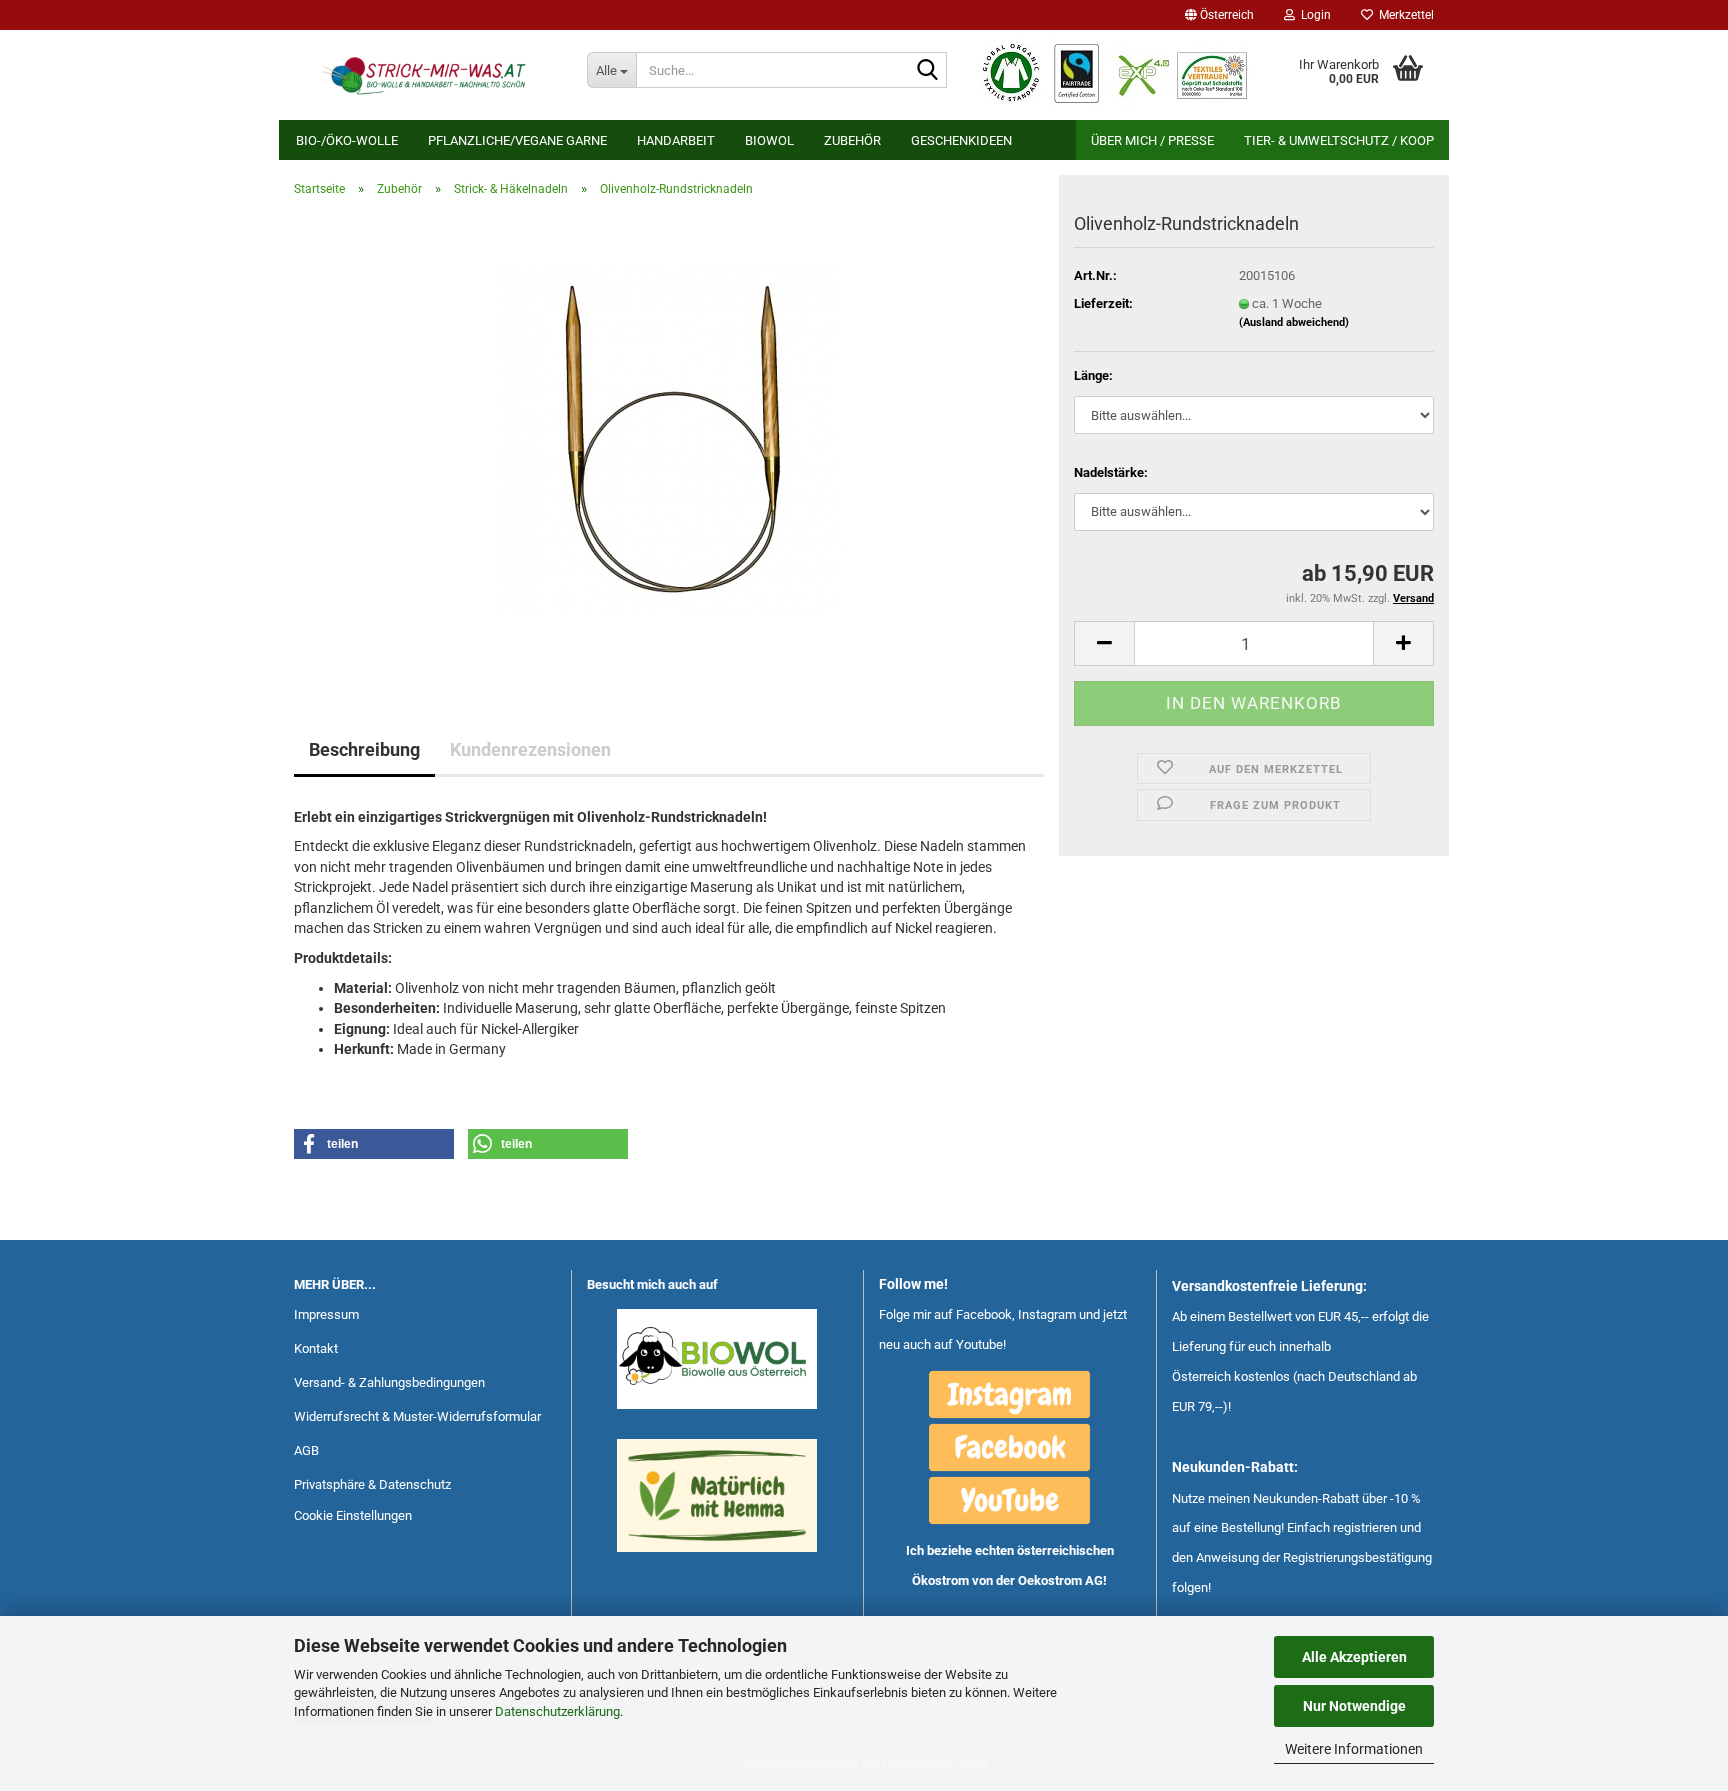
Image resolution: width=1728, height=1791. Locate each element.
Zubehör (852, 140)
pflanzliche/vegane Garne (517, 140)
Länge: (1093, 375)
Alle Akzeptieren (1354, 1657)
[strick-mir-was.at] (425, 75)
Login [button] (1313, 15)
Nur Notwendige (1354, 1706)
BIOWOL (769, 140)
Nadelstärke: (1111, 472)
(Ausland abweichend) (1294, 322)
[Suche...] (928, 71)
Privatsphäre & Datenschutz (372, 1484)
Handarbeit (676, 140)
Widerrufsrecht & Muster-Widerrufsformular (417, 1416)
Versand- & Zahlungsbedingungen (389, 1382)
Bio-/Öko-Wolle (347, 140)
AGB (306, 1450)
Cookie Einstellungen (353, 1515)
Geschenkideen (961, 140)
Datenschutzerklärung (557, 1711)
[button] (1219, 15)
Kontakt (316, 1348)
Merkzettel (1403, 15)
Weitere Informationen (1354, 1749)
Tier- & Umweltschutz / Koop (1339, 140)
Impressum (326, 1314)
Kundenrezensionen (530, 749)
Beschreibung (364, 749)
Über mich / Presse (1152, 140)
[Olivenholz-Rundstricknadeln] (669, 437)
